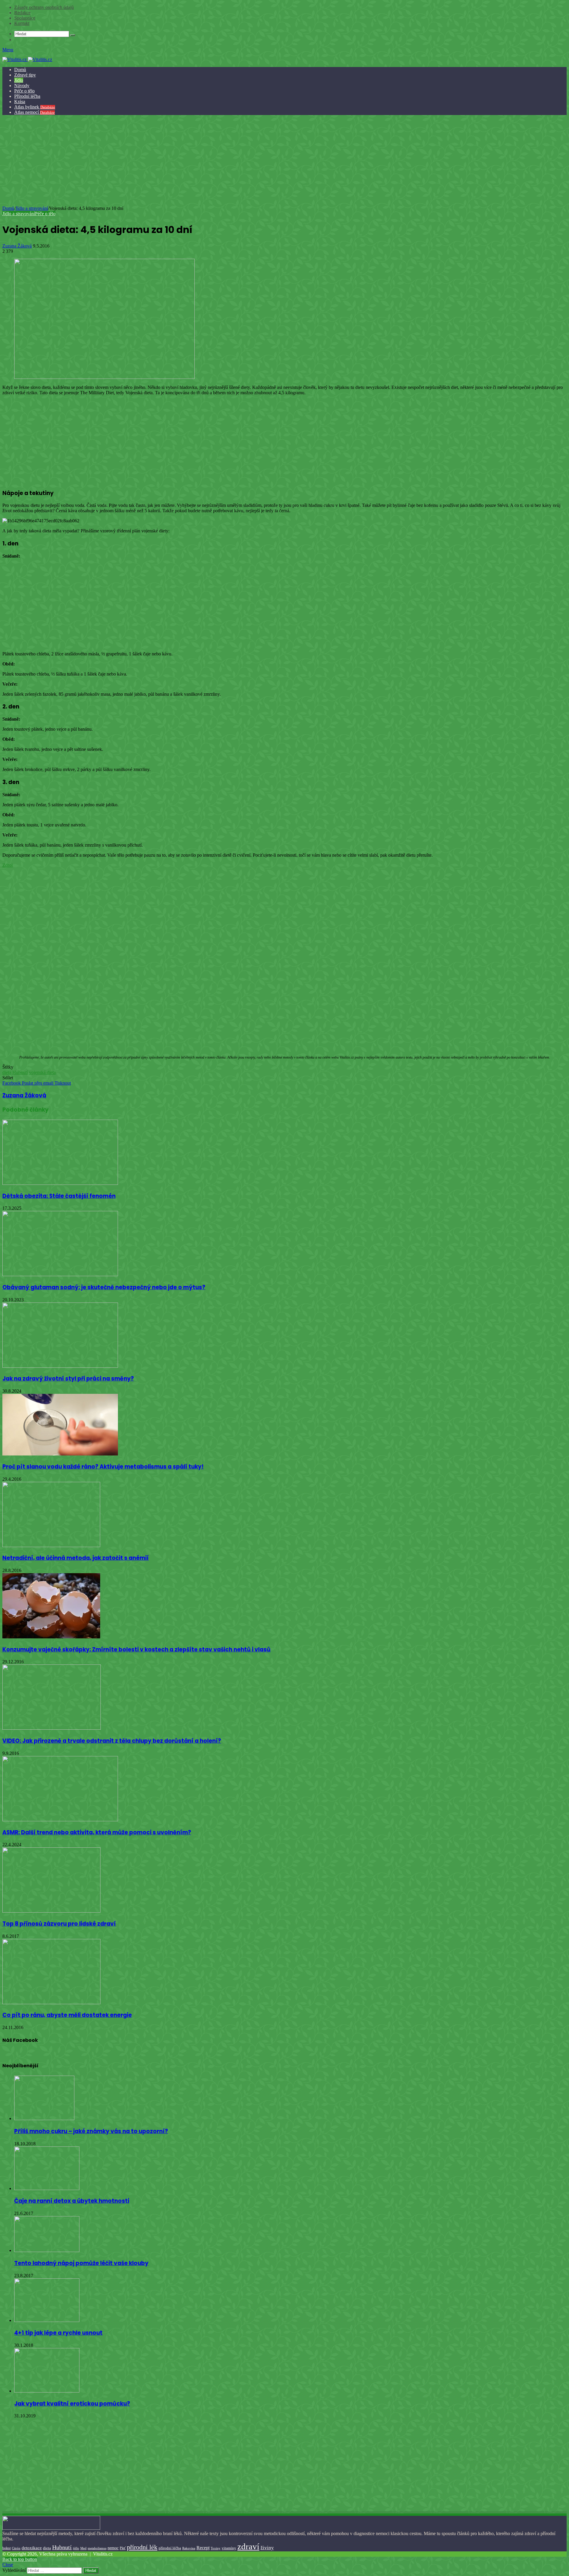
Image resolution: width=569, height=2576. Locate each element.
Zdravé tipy (25, 75)
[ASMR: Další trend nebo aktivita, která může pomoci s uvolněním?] (60, 1820)
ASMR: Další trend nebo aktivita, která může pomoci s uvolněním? (97, 1832)
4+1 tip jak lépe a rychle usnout (58, 2333)
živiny (267, 2548)
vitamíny (229, 2548)
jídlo (76, 2548)
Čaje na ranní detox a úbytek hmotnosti (72, 2201)
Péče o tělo (24, 91)
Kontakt (22, 23)
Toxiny (216, 2548)
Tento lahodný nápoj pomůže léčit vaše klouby (81, 2263)
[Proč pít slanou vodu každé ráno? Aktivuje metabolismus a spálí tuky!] (60, 1454)
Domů (20, 70)
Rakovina (189, 2548)
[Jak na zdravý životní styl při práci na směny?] (60, 1366)
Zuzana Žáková (17, 246)
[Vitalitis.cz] (27, 59)
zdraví (248, 2546)
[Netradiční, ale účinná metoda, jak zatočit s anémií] (51, 1545)
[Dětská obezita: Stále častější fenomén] (60, 1183)
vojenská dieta (42, 1072)
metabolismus (97, 2548)
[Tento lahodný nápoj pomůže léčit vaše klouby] (47, 2250)
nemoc (113, 2548)
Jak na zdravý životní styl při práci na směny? (68, 1379)
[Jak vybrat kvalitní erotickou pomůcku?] (47, 2391)
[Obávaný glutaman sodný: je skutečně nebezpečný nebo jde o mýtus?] (60, 1275)
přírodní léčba (170, 2548)
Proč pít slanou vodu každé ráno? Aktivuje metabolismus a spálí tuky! (103, 1467)
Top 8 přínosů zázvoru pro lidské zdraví (59, 1924)
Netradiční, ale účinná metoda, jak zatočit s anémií (76, 1558)
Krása (20, 102)
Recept (203, 2548)
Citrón (16, 2548)
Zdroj (8, 865)
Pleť (123, 2548)
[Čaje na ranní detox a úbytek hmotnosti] (47, 2188)
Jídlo (19, 80)
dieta (7, 1072)
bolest (7, 2548)
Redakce (22, 13)
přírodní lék (142, 2547)
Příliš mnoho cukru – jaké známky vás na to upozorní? (91, 2131)
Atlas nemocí (35, 112)
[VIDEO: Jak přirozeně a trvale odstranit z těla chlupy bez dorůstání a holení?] (52, 1728)
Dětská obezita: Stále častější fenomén (59, 1196)
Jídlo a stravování (32, 208)
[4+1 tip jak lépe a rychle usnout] (47, 2320)
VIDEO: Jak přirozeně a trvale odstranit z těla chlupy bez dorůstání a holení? (112, 1741)
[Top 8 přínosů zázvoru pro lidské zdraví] (51, 1911)
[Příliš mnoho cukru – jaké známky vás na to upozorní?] (44, 2118)
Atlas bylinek (35, 107)
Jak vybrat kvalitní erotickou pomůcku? (72, 2404)
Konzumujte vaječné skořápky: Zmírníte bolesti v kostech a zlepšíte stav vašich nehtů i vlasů (136, 1649)
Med (83, 2548)
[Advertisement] (284, 161)
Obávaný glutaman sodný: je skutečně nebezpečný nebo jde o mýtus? (104, 1287)
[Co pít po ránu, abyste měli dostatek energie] (51, 2003)
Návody (22, 86)
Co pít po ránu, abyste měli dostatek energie (67, 2015)
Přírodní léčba (27, 96)
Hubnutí (20, 1072)
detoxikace (32, 2548)
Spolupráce (25, 18)
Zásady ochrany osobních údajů (44, 7)
